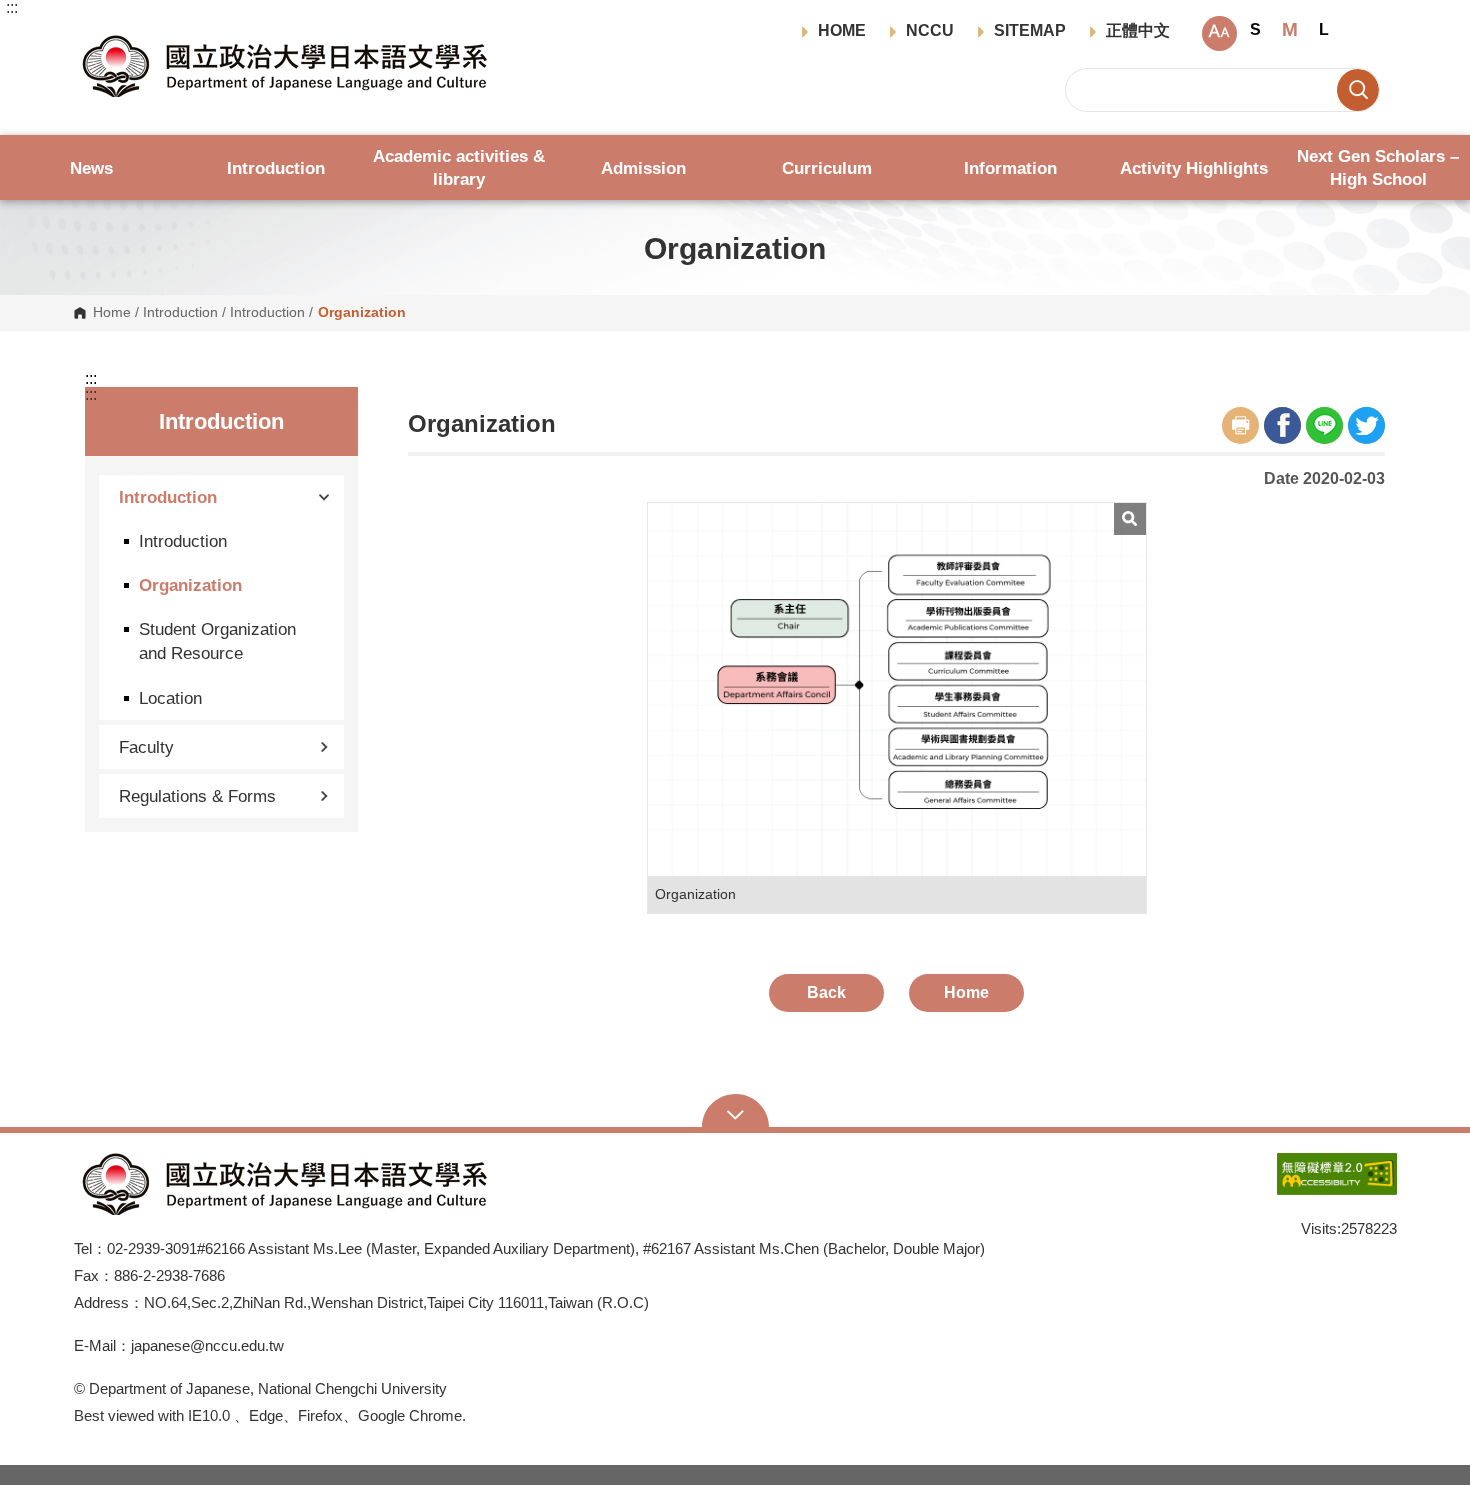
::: (12, 8)
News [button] (91, 168)
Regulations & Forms (197, 796)
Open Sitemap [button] (735, 1113)
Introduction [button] (276, 168)
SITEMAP (1030, 31)
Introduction (180, 313)
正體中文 (1138, 31)
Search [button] (1358, 90)
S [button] (1255, 29)
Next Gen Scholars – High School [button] (1378, 167)
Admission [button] (643, 168)
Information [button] (1010, 168)
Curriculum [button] (827, 168)
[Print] (1240, 425)
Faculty (146, 747)
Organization (190, 585)
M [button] (1290, 29)
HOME (842, 31)
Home (112, 313)
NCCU (930, 31)
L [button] (1324, 29)
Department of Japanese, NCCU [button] (90, 36)
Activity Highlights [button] (1194, 168)
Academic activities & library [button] (459, 167)
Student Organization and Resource (217, 641)
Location (170, 698)
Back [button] (826, 992)
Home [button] (966, 992)
